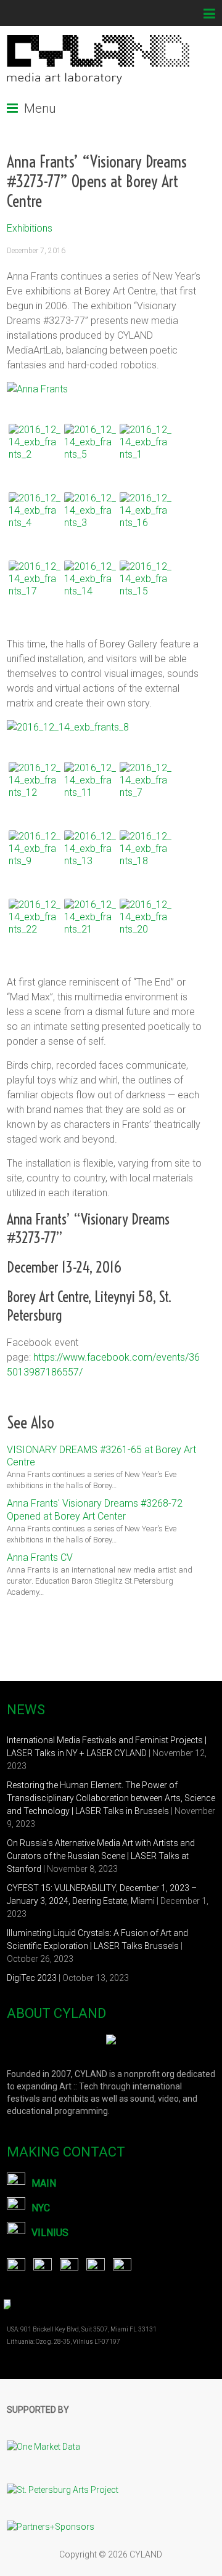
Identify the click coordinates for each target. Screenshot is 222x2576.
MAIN (44, 2183)
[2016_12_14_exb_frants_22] (35, 925)
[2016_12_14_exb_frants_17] (35, 586)
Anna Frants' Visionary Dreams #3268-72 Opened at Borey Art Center (95, 1510)
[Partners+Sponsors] (51, 2517)
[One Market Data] (50, 2431)
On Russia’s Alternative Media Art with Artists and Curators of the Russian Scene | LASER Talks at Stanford (101, 1856)
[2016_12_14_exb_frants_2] (35, 450)
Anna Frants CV (40, 1557)
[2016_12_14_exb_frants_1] (146, 450)
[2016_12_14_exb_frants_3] (90, 518)
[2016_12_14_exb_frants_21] (90, 925)
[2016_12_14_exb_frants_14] (90, 586)
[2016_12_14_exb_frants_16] (146, 518)
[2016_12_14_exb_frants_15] (146, 586)
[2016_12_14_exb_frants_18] (146, 856)
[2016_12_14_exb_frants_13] (90, 856)
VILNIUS (50, 2233)
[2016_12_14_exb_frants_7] (146, 788)
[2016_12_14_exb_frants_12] (35, 788)
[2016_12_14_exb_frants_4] (35, 518)
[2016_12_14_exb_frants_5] (90, 450)
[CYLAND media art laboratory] (99, 41)
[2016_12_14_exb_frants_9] (35, 856)
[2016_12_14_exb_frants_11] (90, 788)
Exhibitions (30, 228)
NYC (41, 2208)
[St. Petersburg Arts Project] (69, 2474)
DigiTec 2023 (32, 1978)
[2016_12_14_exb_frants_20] (146, 925)
